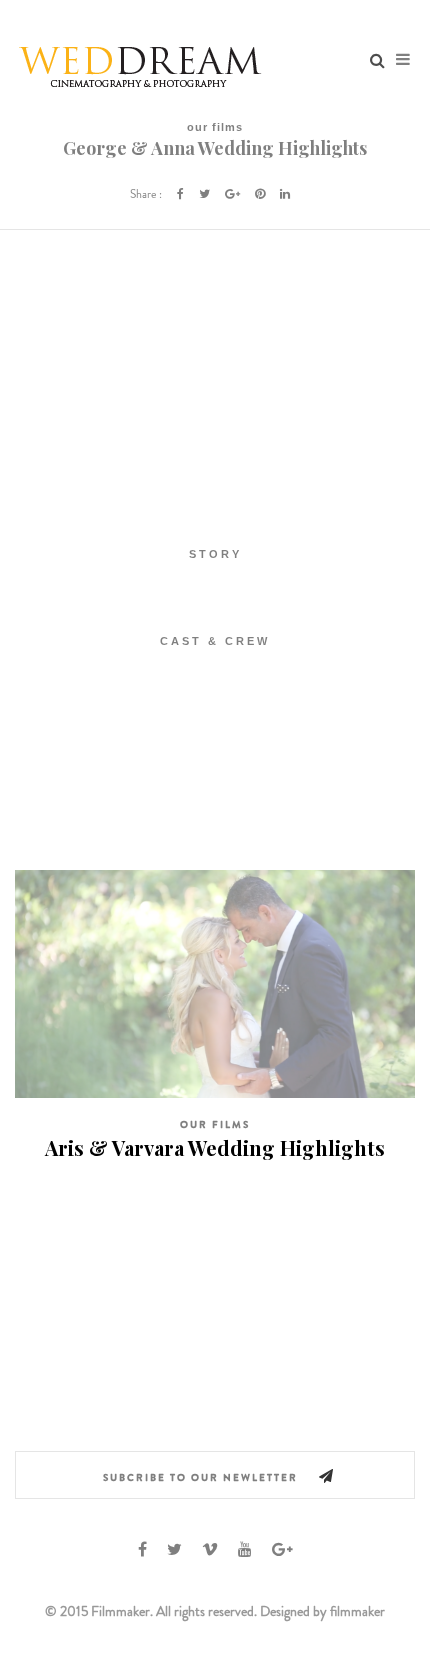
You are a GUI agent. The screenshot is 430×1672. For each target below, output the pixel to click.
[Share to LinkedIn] (285, 194)
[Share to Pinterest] (260, 194)
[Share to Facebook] (180, 194)
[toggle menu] (403, 60)
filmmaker (357, 1611)
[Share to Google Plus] (232, 194)
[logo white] (140, 60)
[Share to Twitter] (204, 194)
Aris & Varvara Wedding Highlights (215, 1147)
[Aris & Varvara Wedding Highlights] (215, 982)
